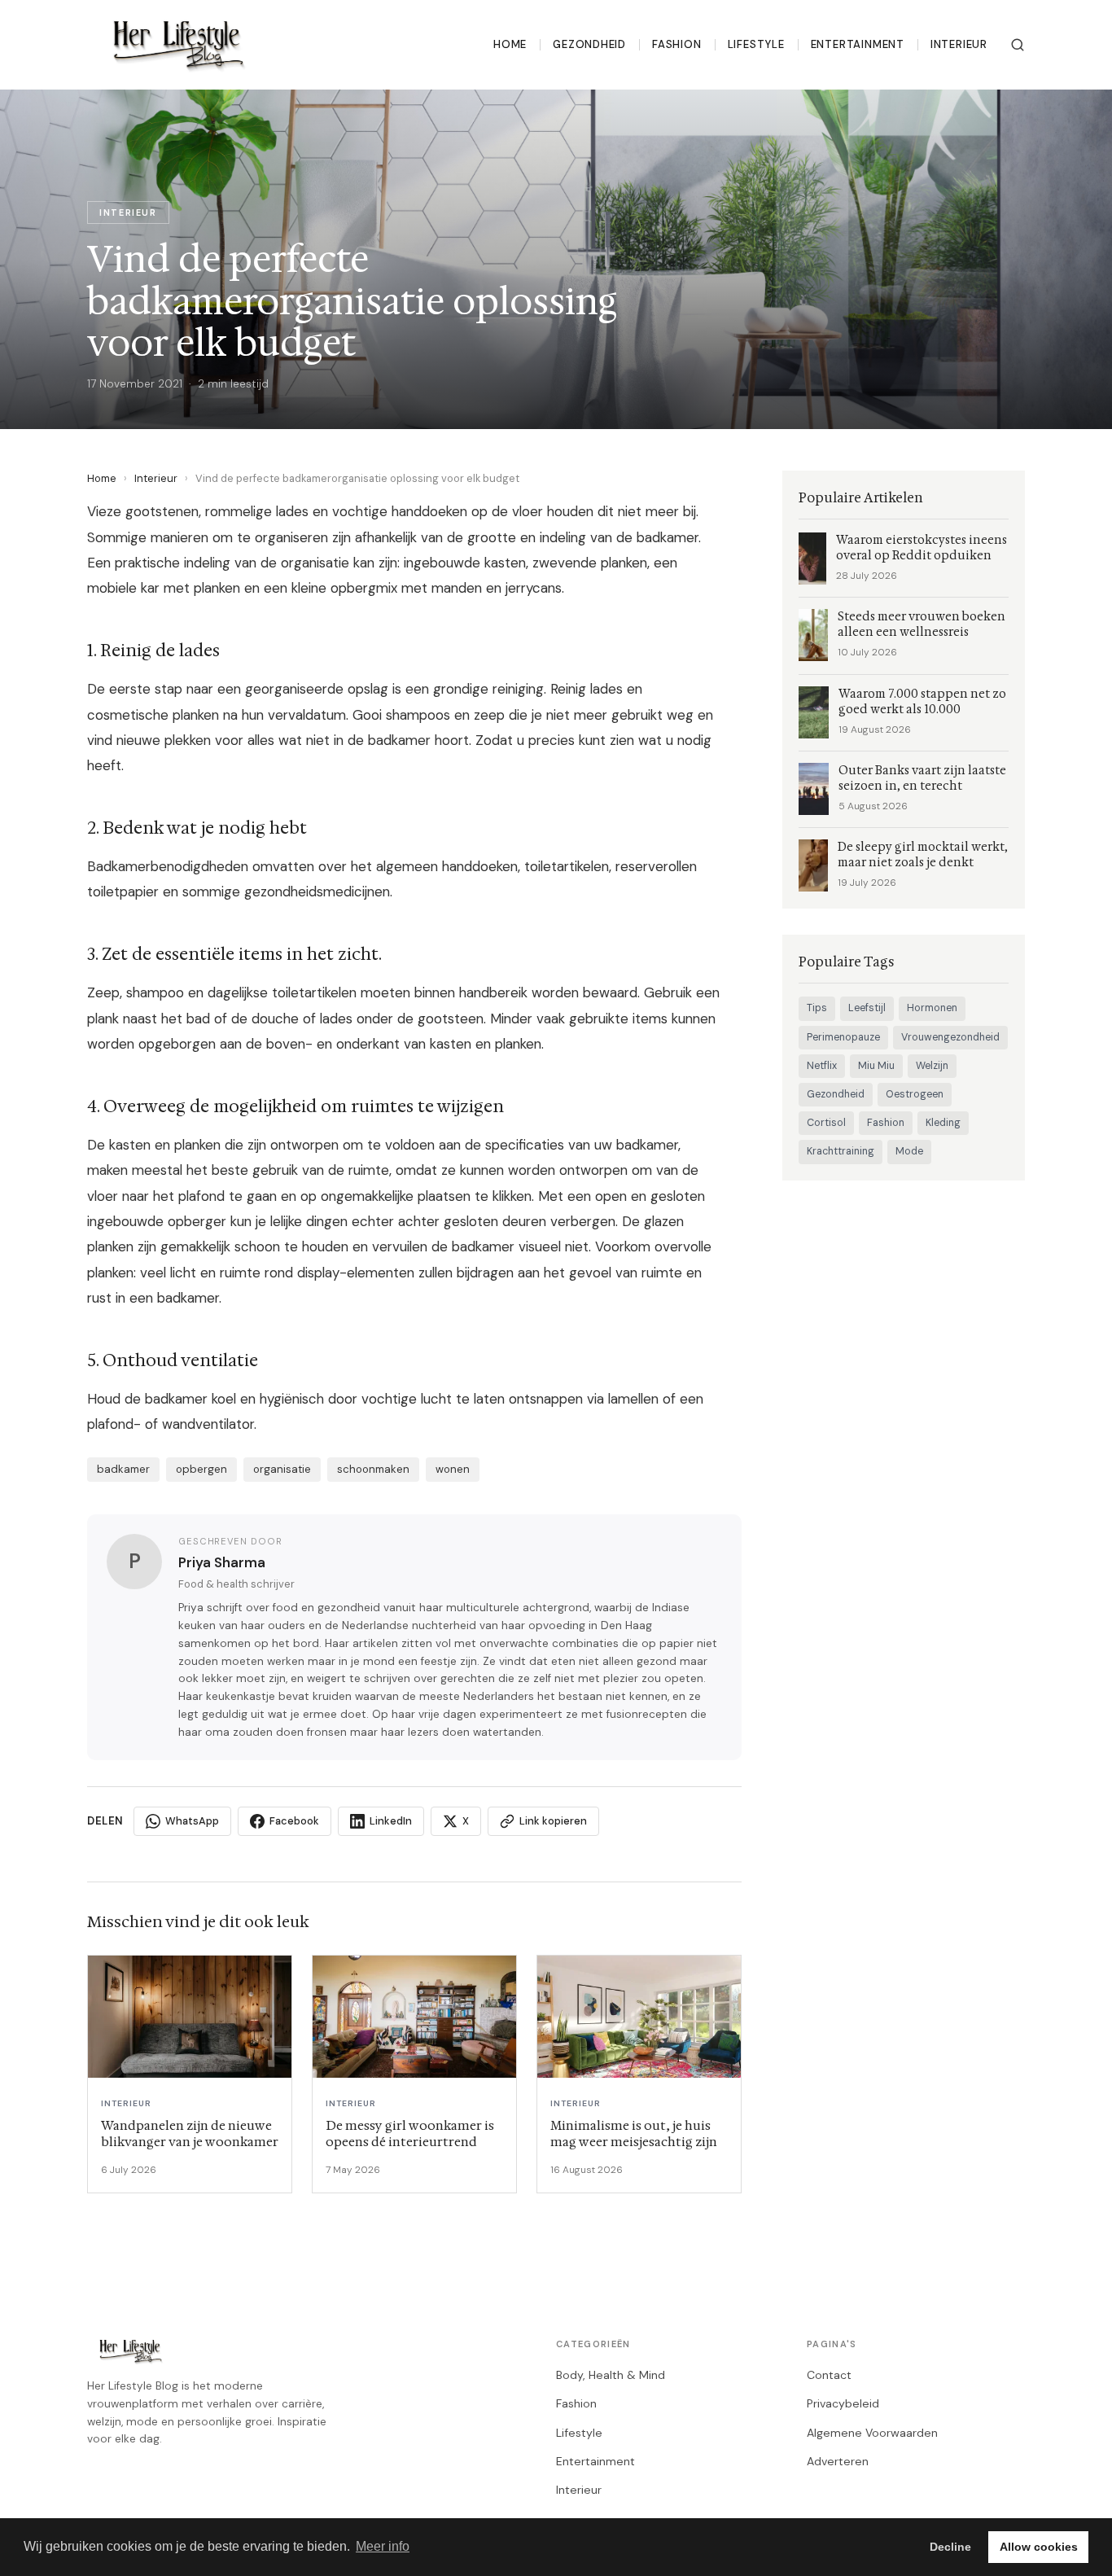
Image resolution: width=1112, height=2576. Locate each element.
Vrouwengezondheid (950, 1037)
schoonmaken (373, 1469)
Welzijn (932, 1066)
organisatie (282, 1469)
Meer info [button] (383, 2546)
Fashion (677, 44)
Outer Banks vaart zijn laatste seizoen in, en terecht (922, 778)
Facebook (294, 1821)
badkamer (123, 1469)
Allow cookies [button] (1039, 2547)
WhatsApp (192, 1821)
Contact (829, 2375)
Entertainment (858, 44)
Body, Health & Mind (611, 2375)
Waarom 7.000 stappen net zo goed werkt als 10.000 (922, 702)
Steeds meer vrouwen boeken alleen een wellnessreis (922, 624)
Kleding (943, 1123)
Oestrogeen (915, 1094)
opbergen (201, 1469)
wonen (453, 1469)
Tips (817, 1008)
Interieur (959, 44)
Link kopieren (553, 1821)
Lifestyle (756, 44)
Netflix (822, 1066)
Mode (909, 1151)
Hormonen (932, 1008)
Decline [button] (950, 2547)
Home (510, 44)
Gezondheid (589, 44)
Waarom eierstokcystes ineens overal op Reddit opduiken (922, 548)
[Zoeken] (1018, 45)
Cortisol (826, 1123)
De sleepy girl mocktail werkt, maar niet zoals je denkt (923, 855)
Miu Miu (876, 1066)
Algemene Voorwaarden (872, 2433)
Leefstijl (867, 1008)
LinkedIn (391, 1821)
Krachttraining (841, 1151)
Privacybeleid (843, 2403)
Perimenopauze (843, 1037)
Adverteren (838, 2461)
